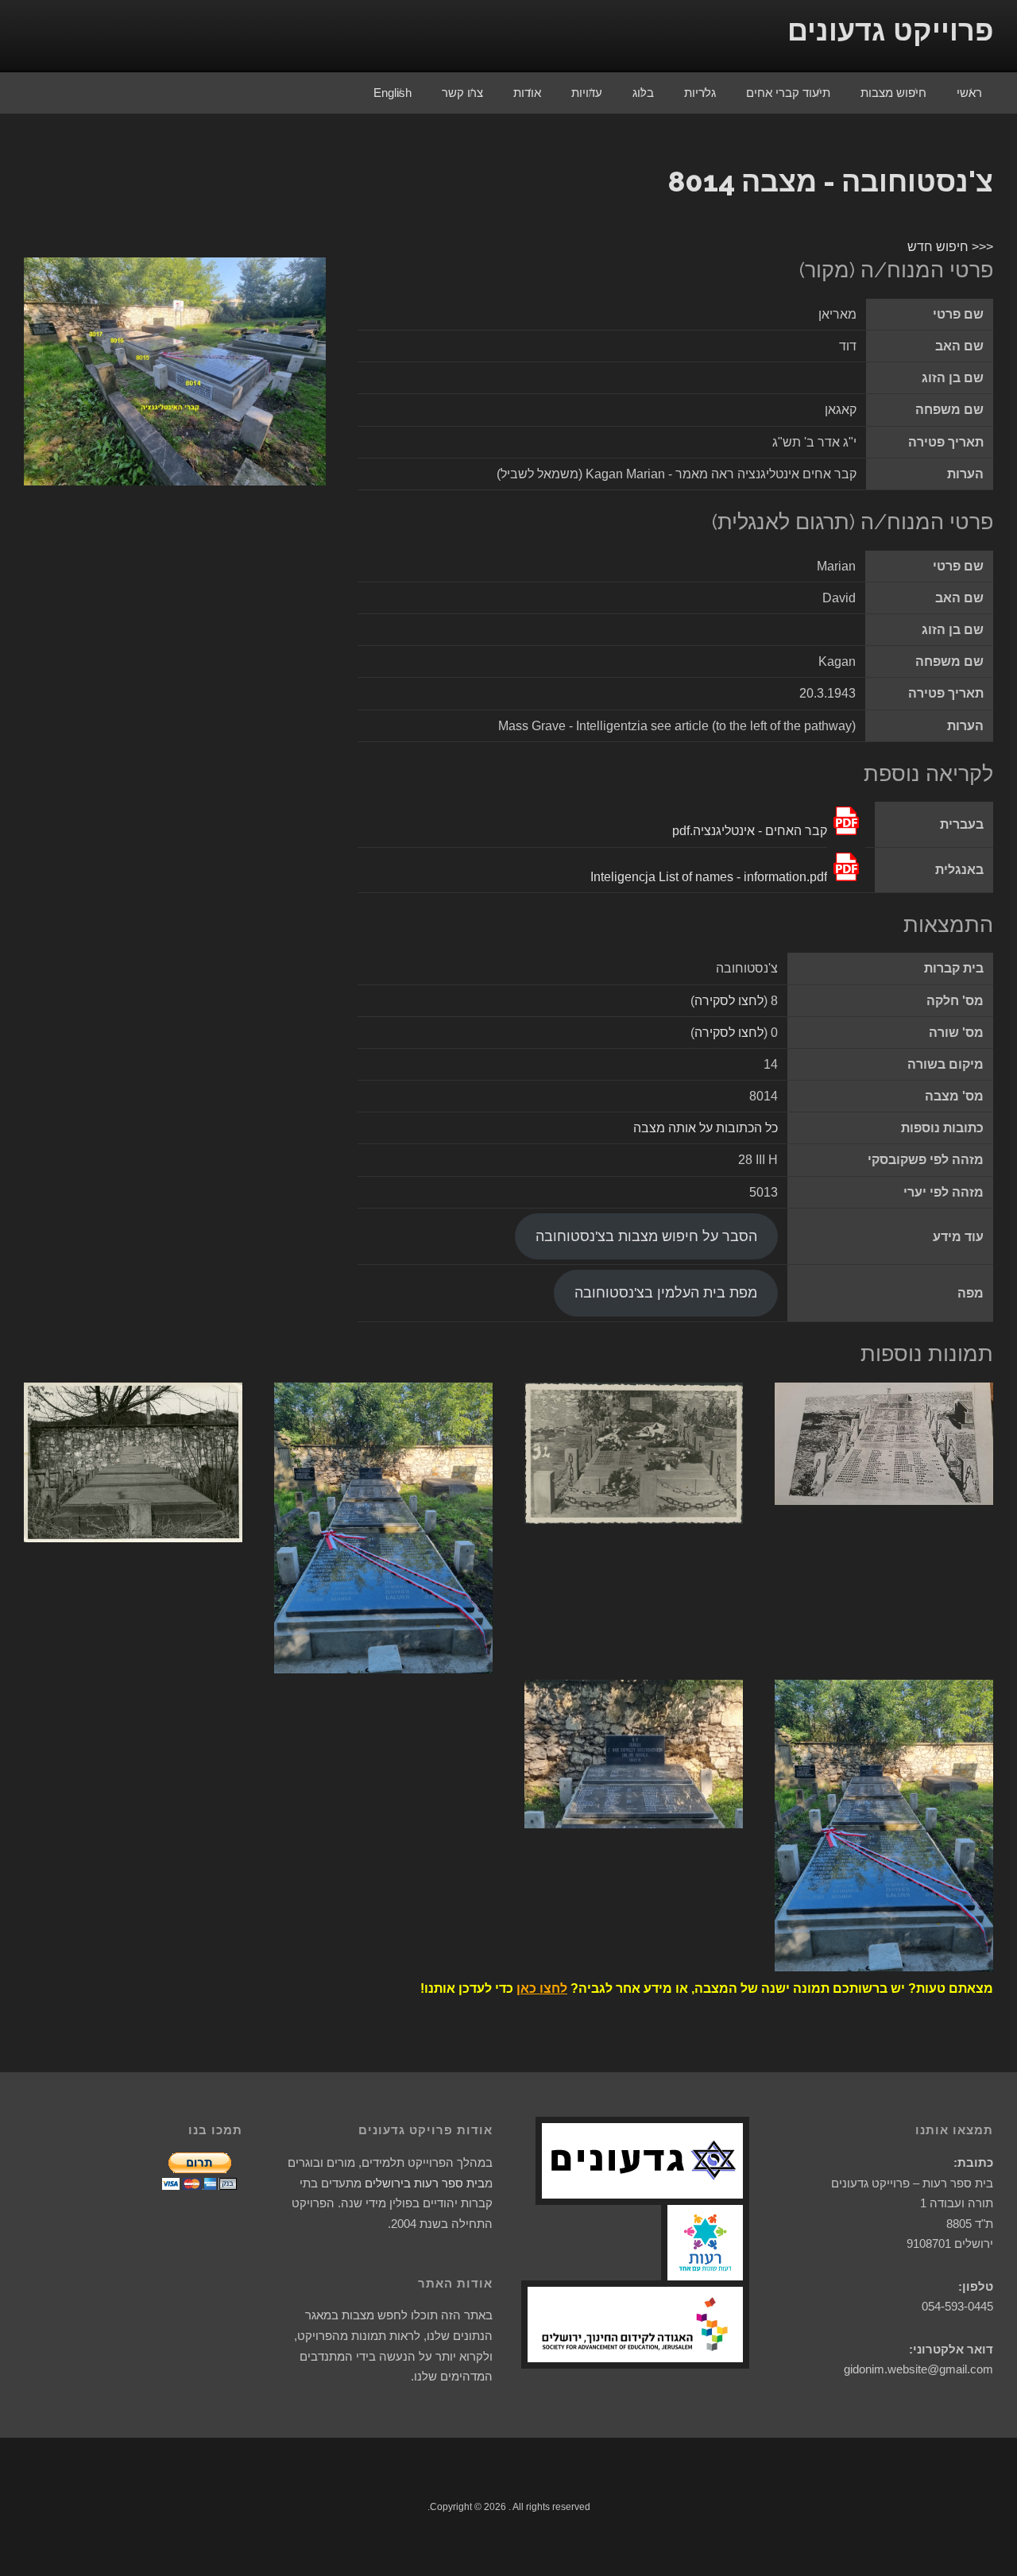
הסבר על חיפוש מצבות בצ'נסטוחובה (646, 1236)
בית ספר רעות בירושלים (425, 2183)
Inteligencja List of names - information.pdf (709, 877)
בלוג (643, 93)
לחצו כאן (542, 1988)
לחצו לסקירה (729, 1001)
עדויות (587, 93)
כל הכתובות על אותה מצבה (706, 1128)
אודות (527, 93)
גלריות (700, 93)
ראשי (969, 93)
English (392, 93)
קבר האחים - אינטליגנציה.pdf (750, 831)
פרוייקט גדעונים (890, 31)
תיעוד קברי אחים (788, 93)
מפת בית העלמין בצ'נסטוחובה (666, 1293)
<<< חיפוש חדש (950, 247)
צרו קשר (462, 93)
